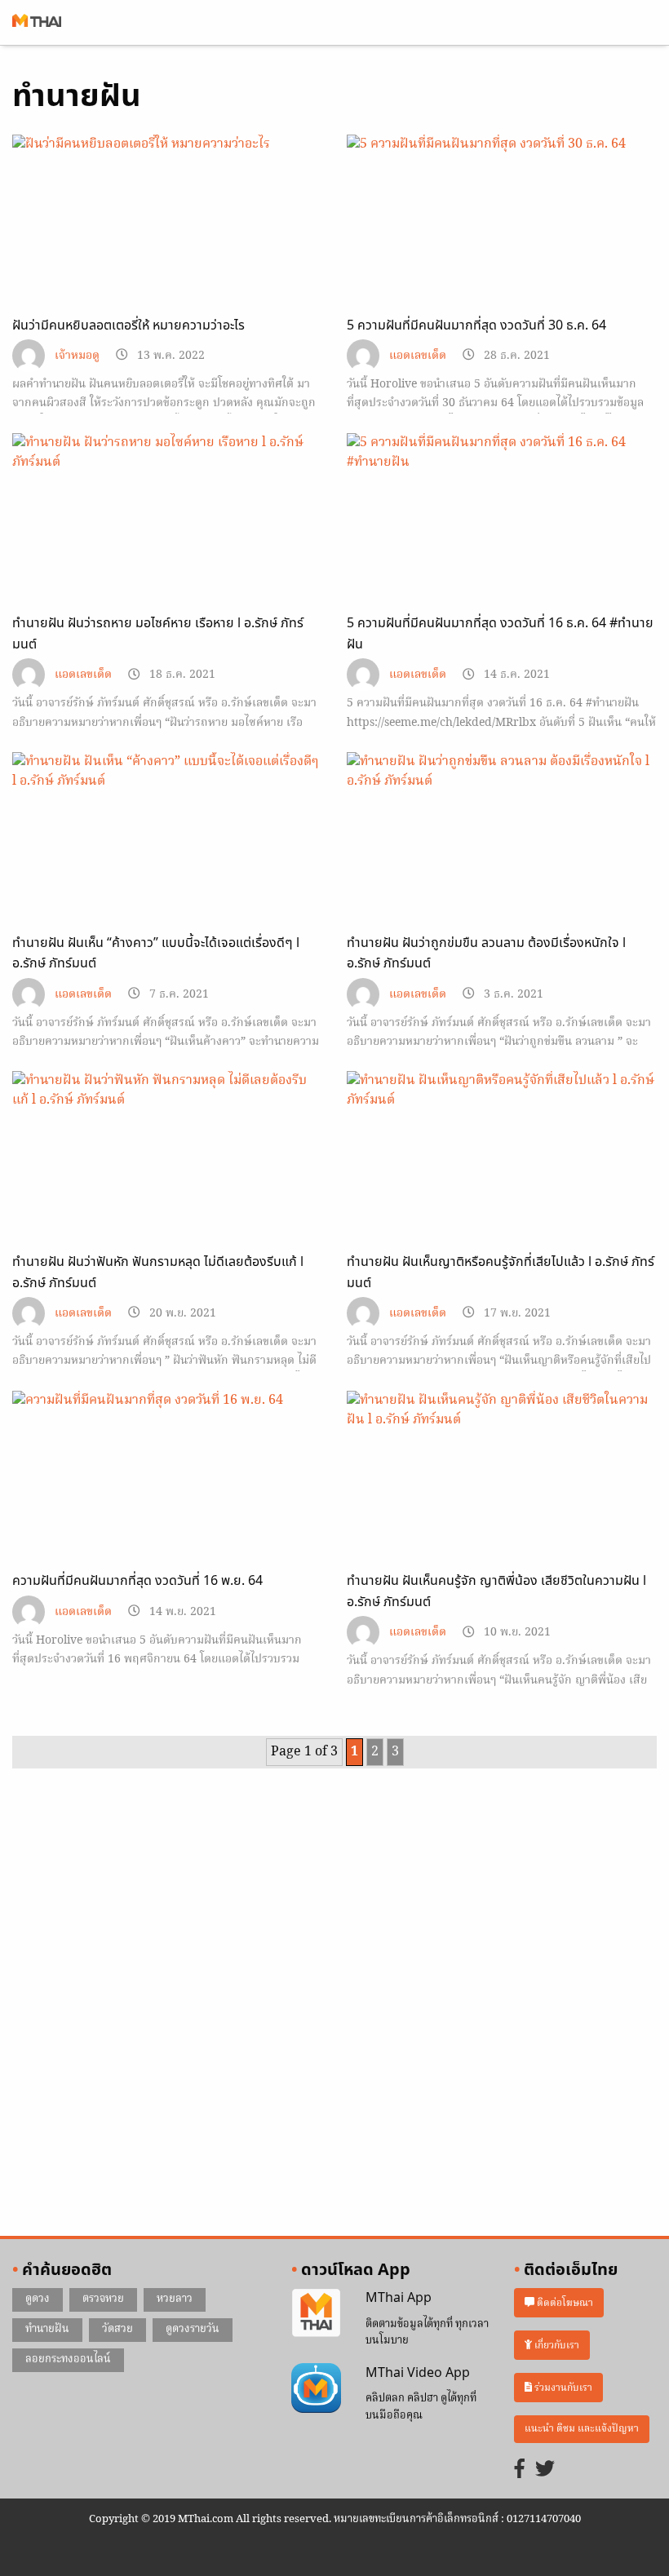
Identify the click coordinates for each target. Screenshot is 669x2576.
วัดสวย (117, 2329)
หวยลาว (175, 2299)
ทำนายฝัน (47, 2329)
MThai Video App (418, 2373)
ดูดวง (38, 2299)
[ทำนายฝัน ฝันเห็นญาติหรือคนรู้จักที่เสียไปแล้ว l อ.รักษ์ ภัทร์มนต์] (502, 1158)
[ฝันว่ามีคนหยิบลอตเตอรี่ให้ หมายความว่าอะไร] (167, 222)
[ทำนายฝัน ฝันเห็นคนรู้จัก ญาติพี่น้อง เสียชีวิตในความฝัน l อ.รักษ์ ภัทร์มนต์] (502, 1478)
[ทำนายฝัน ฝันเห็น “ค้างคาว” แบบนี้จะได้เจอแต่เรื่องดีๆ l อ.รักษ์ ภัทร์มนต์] (167, 839)
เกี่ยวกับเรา (556, 2346)
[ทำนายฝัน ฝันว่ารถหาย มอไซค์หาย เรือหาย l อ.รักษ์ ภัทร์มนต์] (167, 520)
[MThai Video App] (316, 2388)
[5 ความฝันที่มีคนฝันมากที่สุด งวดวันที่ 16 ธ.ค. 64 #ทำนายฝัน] (502, 520)
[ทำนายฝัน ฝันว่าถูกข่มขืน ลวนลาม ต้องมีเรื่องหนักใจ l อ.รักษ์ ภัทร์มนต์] (502, 839)
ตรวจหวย (103, 2299)
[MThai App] (316, 2313)
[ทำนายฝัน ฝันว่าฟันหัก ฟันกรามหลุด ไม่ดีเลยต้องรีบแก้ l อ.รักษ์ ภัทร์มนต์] (167, 1158)
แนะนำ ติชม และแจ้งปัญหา (582, 2429)
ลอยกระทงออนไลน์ (68, 2359)
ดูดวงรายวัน (193, 2329)
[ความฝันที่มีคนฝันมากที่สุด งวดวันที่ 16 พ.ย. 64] (167, 1478)
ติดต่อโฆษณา (564, 2303)
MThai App (399, 2298)
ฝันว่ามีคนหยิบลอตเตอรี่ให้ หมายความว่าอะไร (128, 325)
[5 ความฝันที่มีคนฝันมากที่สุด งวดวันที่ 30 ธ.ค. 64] (502, 222)
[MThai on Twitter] (545, 2470)
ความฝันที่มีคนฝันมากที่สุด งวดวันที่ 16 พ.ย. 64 (137, 1581)
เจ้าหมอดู (77, 356)
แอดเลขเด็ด (418, 356)
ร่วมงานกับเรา (562, 2388)
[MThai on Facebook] (520, 2470)
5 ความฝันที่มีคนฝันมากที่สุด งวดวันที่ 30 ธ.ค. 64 (476, 325)
